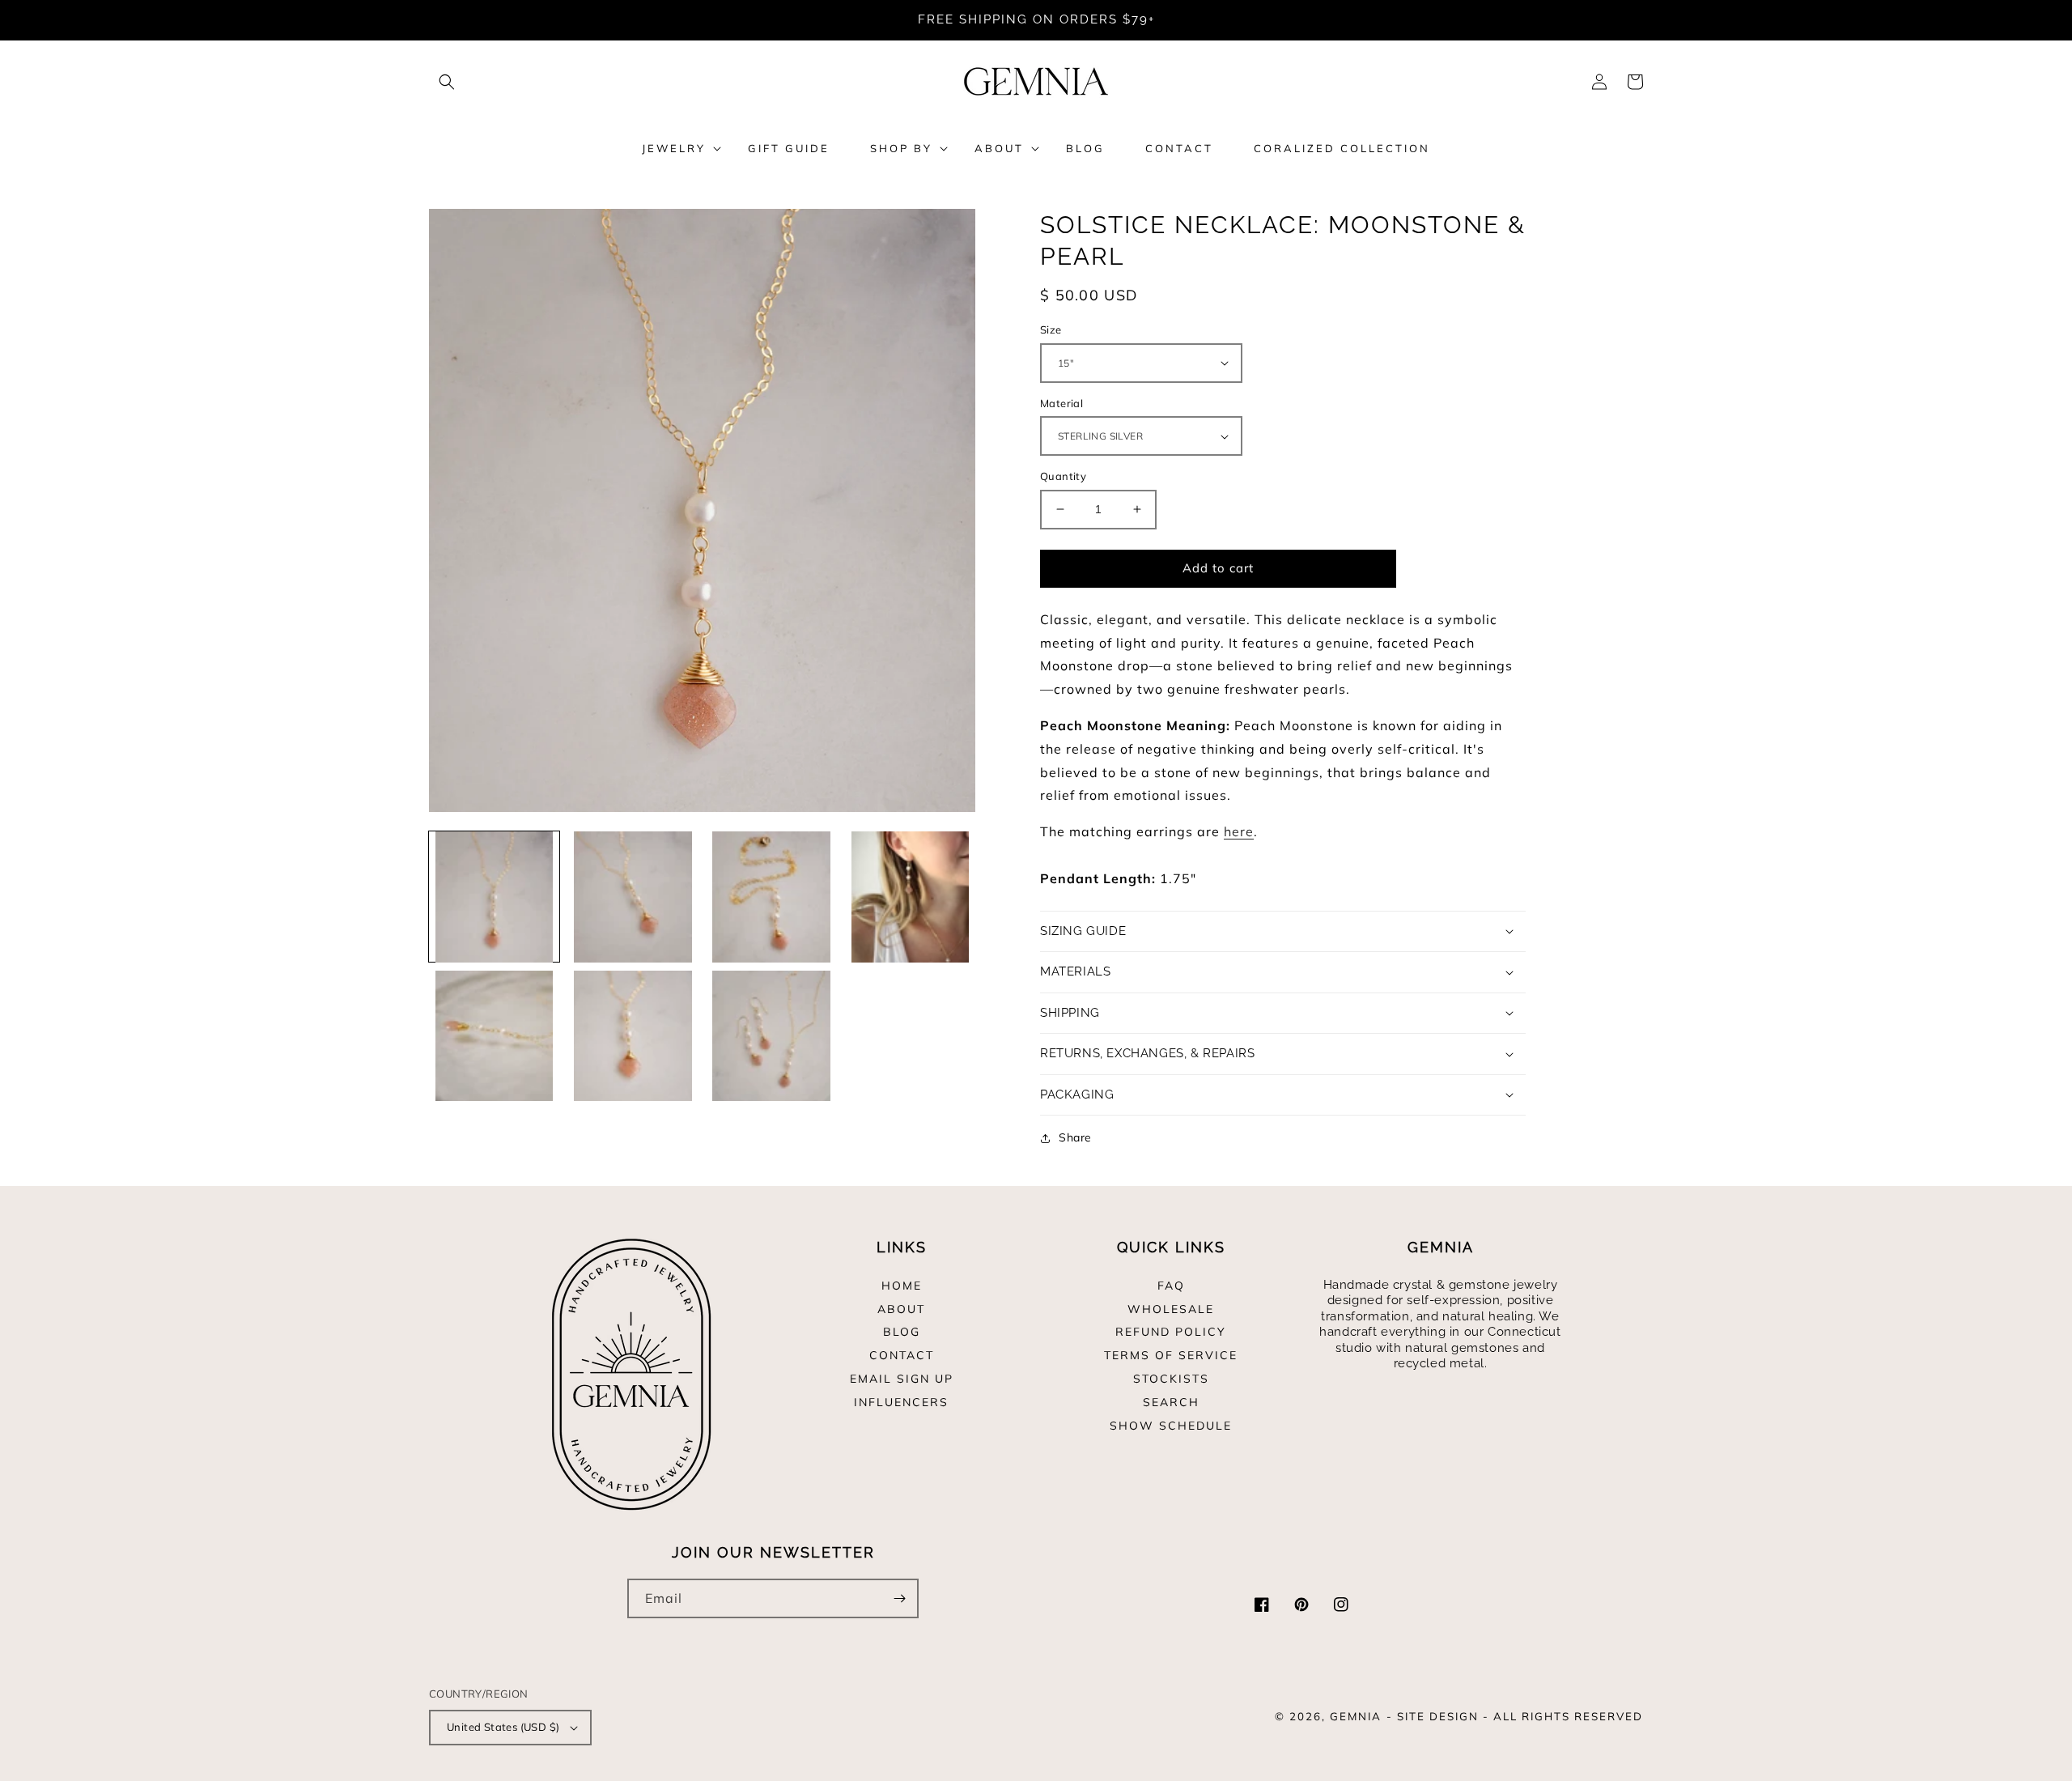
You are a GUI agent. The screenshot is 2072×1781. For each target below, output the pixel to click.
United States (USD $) (503, 1727)
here (1239, 831)
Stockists (1171, 1379)
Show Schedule (1171, 1426)
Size (1051, 329)
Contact (902, 1355)
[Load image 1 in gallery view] (494, 897)
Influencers (901, 1402)
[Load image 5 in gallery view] (494, 1036)
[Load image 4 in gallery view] (910, 897)
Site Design (1438, 1716)
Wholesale (1171, 1309)
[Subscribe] (899, 1598)
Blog (902, 1332)
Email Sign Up (902, 1379)
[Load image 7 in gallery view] (772, 1036)
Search (1171, 1402)
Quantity (1063, 476)
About (901, 1309)
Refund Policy (1171, 1332)
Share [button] (1075, 1137)
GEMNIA (1356, 1716)
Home (902, 1286)
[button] (447, 82)
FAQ (1171, 1286)
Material (1061, 403)
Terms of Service (1171, 1355)
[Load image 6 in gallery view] (633, 1036)
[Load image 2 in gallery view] (633, 897)
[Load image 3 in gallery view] (772, 897)
